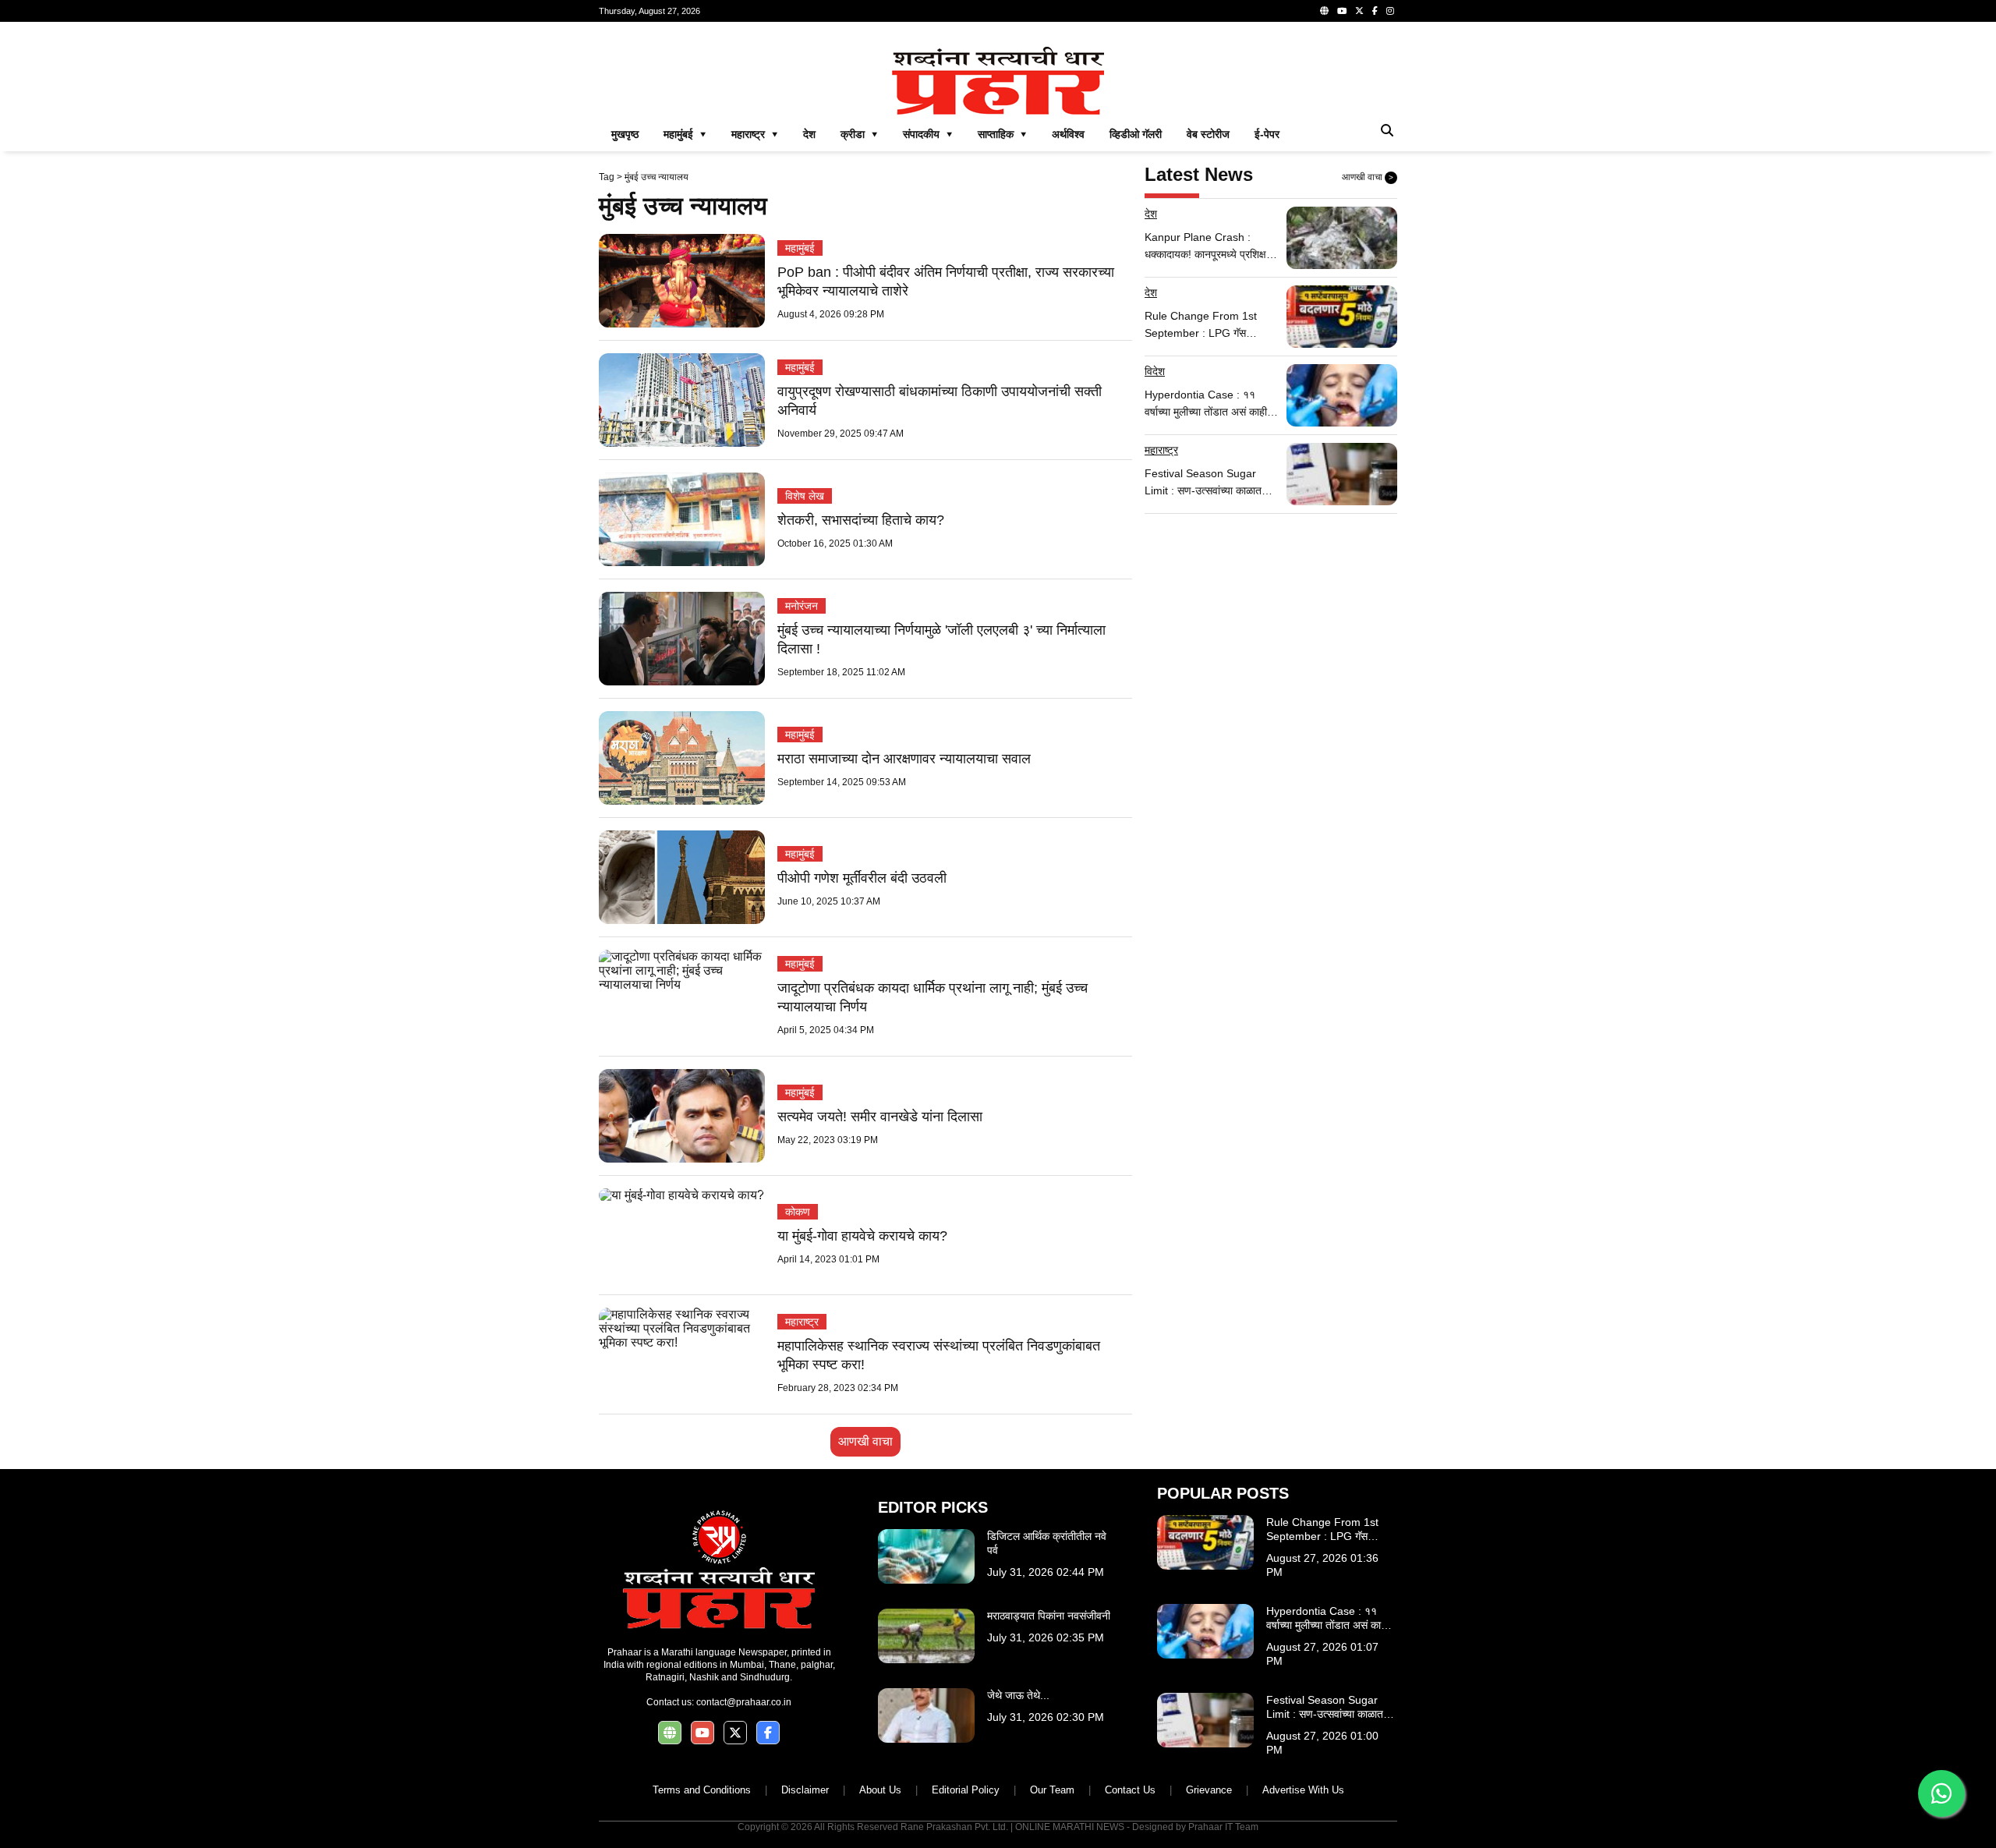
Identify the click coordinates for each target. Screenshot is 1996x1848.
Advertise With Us (1303, 1790)
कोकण (798, 1212)
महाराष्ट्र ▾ (755, 134)
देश (809, 134)
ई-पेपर (1267, 134)
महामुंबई (800, 248)
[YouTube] (1342, 11)
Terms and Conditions (702, 1790)
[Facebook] (1375, 11)
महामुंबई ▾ (685, 134)
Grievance (1209, 1790)
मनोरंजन (802, 606)
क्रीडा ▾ (859, 134)
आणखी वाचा (865, 1441)
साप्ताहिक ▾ (1002, 134)
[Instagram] (1390, 11)
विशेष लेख (805, 496)
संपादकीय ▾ (928, 134)
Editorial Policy (966, 1790)
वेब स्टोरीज (1208, 134)
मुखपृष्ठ (625, 134)
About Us (880, 1790)
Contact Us (1130, 1790)
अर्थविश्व (1068, 134)
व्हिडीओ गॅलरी (1136, 134)
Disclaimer (805, 1790)
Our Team (1052, 1790)
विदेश (1155, 371)
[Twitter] (1359, 11)
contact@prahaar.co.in (744, 1702)
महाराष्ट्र (802, 1322)
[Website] (1324, 11)
